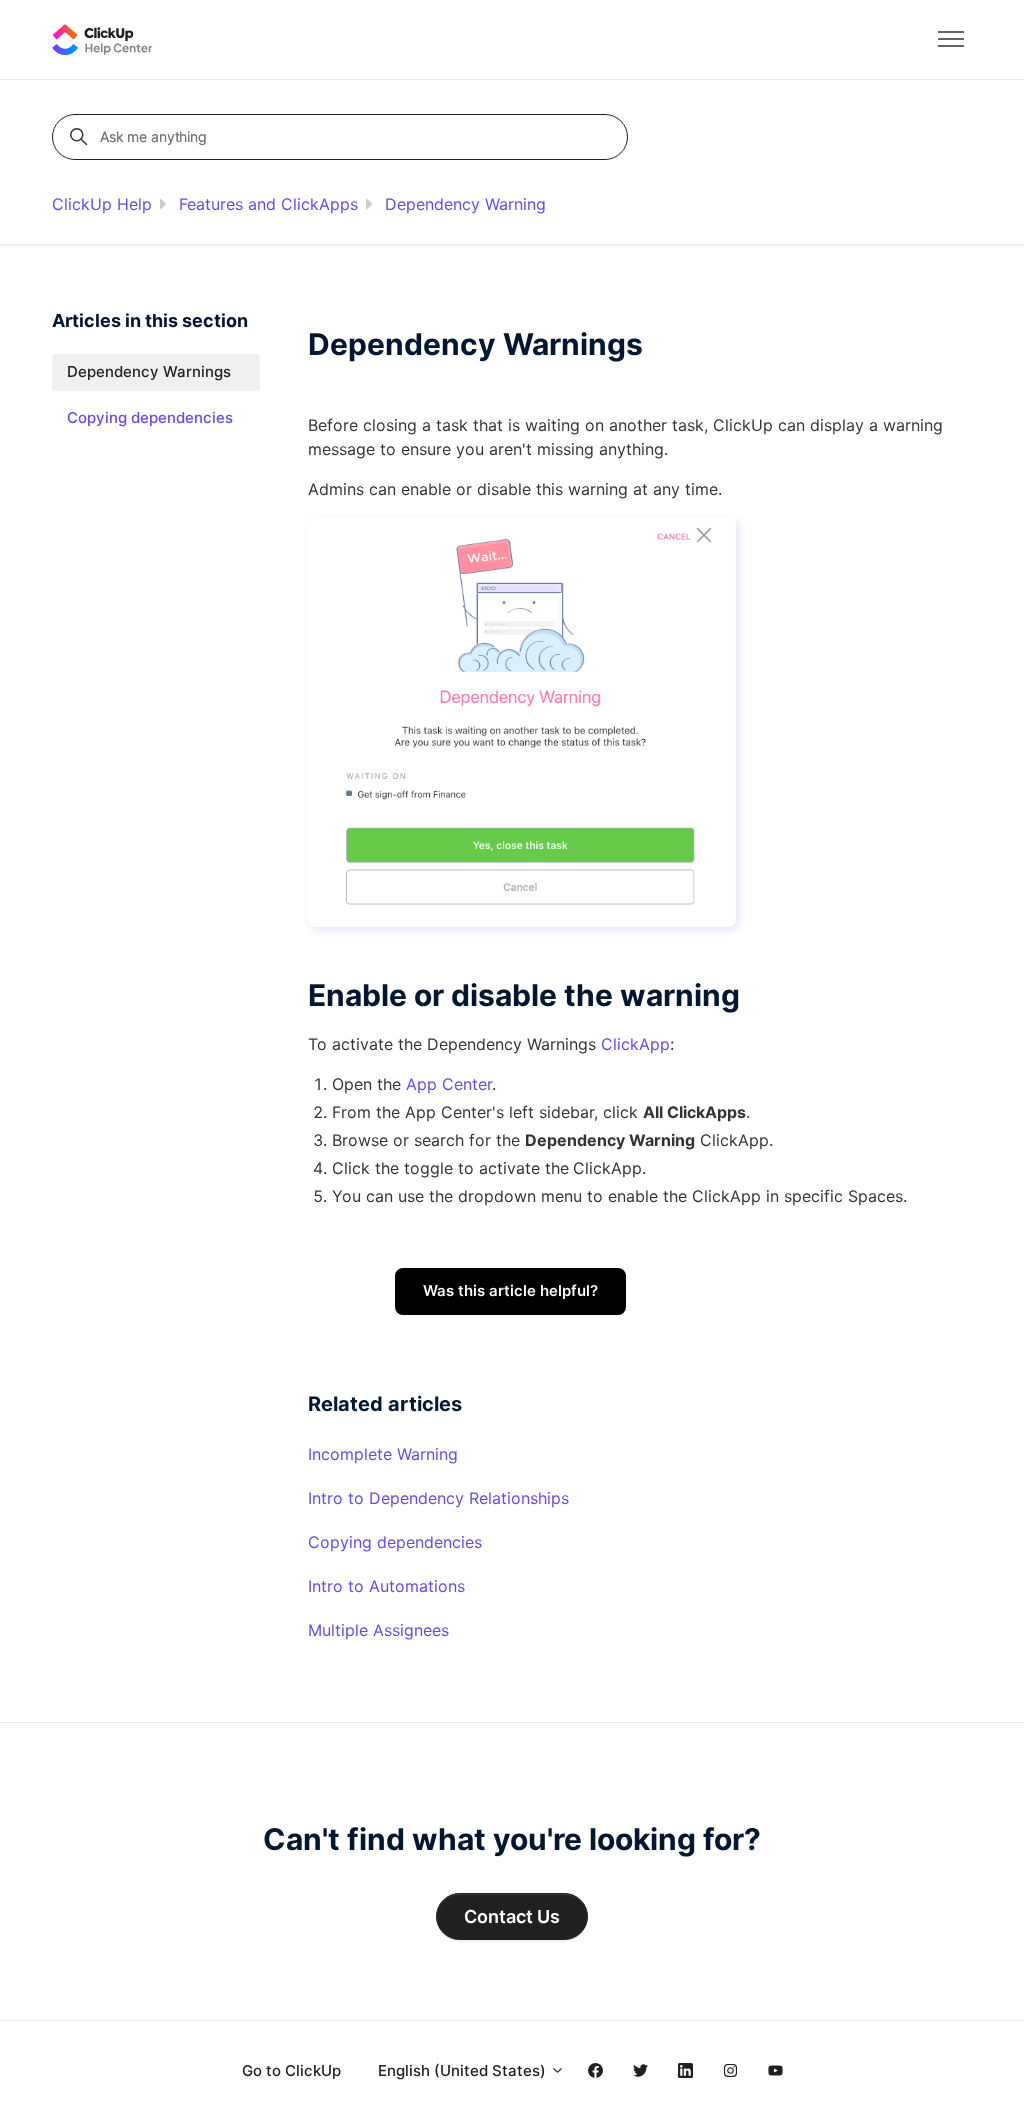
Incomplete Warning (383, 1454)
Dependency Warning (465, 204)
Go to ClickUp (291, 2070)
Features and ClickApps (268, 204)
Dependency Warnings (149, 371)
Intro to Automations (386, 1586)
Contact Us (512, 1916)
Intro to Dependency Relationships (438, 1498)
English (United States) (464, 2070)
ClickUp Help (102, 204)
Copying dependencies (395, 1542)
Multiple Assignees (378, 1630)
